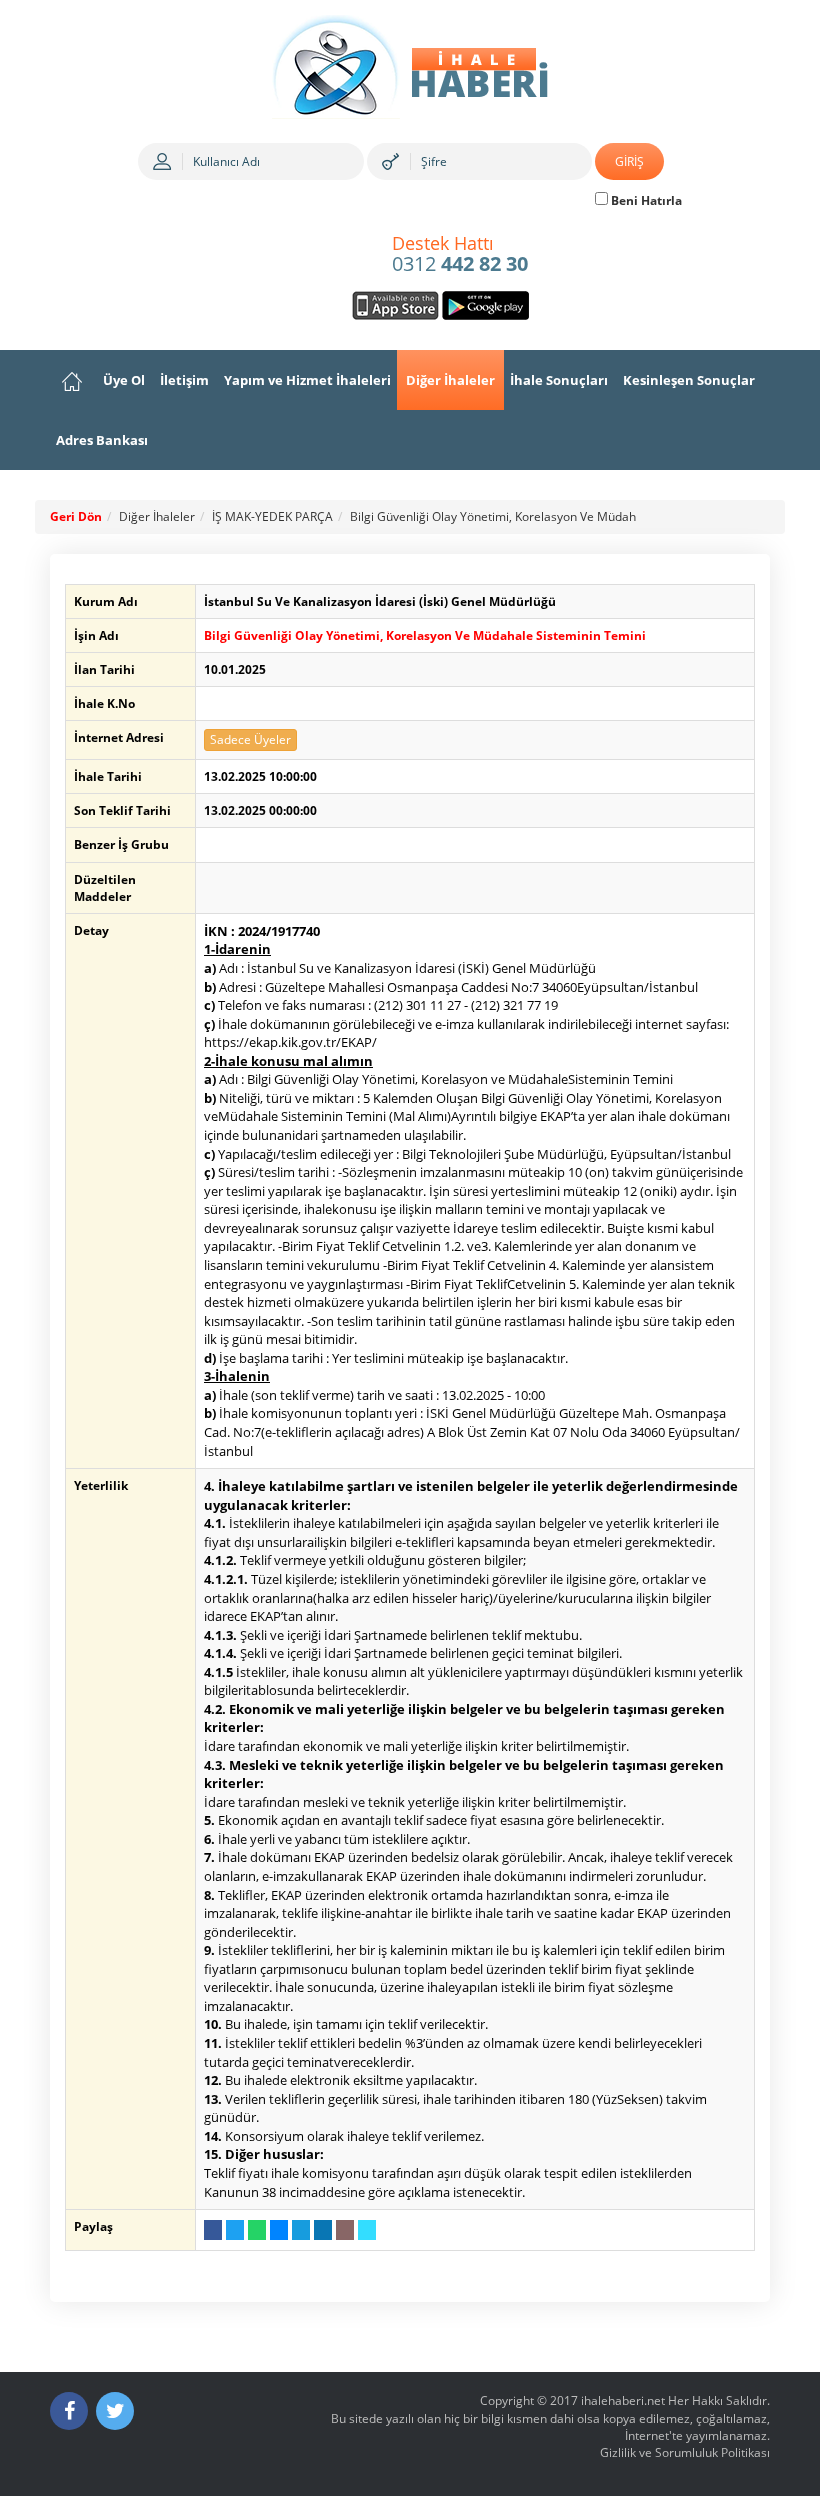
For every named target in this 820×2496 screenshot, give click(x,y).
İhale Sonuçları (559, 380)
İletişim (184, 380)
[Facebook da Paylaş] (213, 2230)
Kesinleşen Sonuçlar (689, 380)
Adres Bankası (102, 440)
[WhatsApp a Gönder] (257, 2230)
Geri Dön (76, 516)
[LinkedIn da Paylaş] (323, 2230)
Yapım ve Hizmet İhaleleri (307, 380)
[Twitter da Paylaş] (235, 2230)
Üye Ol (124, 380)
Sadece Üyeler (250, 739)
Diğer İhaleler (450, 380)
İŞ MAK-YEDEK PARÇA (272, 516)
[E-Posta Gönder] (345, 2230)
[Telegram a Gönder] (301, 2230)
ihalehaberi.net (623, 2400)
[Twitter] (115, 2411)
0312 (460, 255)
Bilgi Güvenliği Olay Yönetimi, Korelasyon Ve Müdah (493, 516)
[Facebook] (69, 2411)
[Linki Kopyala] (367, 2230)
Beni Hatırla (645, 200)
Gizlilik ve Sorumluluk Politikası (685, 2452)
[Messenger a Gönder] (279, 2230)
